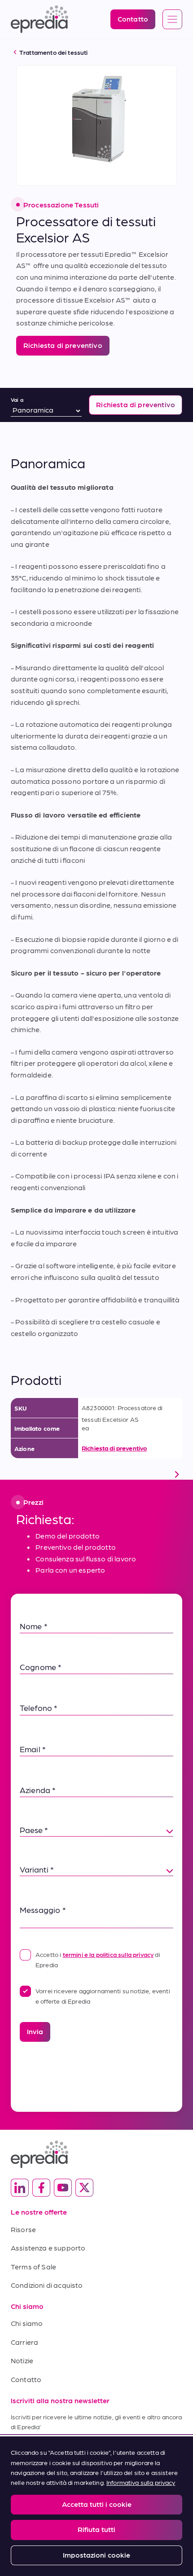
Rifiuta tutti (96, 2529)
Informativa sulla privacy (141, 2482)
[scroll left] (16, 1474)
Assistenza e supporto (48, 2248)
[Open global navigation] (172, 20)
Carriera (24, 2342)
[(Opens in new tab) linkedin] (20, 2188)
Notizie (22, 2360)
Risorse (23, 2229)
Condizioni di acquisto (47, 2285)
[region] (96, 2506)
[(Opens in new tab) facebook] (41, 2188)
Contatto (26, 2379)
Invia (35, 2031)
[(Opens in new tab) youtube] (63, 2188)
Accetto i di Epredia (98, 1959)
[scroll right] (177, 1474)
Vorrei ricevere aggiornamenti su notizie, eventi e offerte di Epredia (103, 1996)
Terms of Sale (33, 2266)
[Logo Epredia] (96, 2154)
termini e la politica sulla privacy (108, 1954)
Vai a (17, 400)
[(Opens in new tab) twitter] (84, 2188)
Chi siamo (27, 2323)
